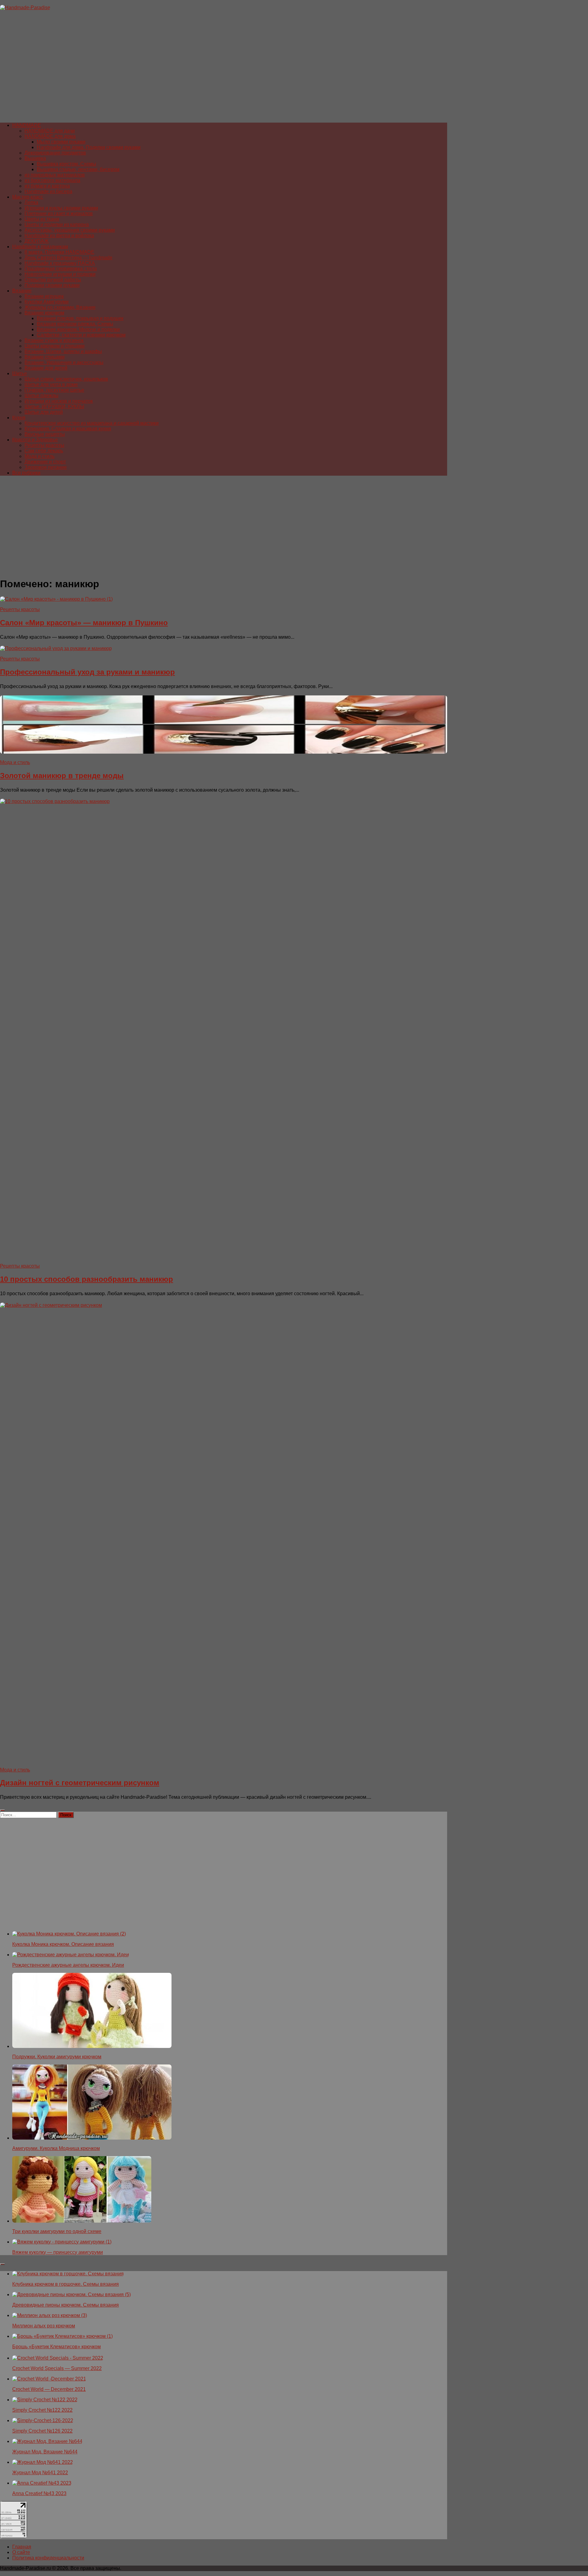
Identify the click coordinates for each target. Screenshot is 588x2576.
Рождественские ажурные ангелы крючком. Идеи (68, 1965)
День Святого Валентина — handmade (68, 258)
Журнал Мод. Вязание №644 (45, 2452)
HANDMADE (27, 125)
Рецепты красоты (44, 445)
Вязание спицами (45, 357)
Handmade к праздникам (40, 247)
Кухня (19, 418)
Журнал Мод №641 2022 (40, 2473)
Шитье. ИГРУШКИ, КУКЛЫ (54, 407)
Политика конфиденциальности (48, 2558)
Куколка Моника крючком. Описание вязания (63, 1944)
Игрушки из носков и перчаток (59, 401)
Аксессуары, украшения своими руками (70, 230)
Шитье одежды (41, 396)
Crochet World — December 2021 (49, 2389)
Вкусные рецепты (45, 434)
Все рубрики (26, 473)
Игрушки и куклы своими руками (61, 208)
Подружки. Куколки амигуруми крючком (57, 2057)
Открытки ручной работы (53, 280)
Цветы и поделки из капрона (57, 224)
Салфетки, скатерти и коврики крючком (81, 335)
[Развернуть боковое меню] (2, 1810)
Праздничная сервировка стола (61, 269)
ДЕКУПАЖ (37, 241)
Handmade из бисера (48, 191)
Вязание (22, 291)
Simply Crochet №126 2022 (42, 2431)
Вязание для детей (46, 368)
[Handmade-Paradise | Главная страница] (25, 8)
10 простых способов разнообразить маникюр (87, 1279)
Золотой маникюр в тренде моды (62, 776)
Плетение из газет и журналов (59, 213)
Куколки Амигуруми (47, 302)
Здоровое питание (46, 467)
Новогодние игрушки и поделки (60, 274)
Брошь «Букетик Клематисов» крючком (57, 2347)
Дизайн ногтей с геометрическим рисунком (80, 1783)
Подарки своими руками (52, 285)
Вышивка (35, 158)
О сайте (21, 2552)
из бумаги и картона (47, 186)
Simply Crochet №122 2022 (42, 2410)
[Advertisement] (184, 69)
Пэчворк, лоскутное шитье (54, 390)
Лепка (31, 202)
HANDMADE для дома (50, 136)
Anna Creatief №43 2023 (39, 2493)
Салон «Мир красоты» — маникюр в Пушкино (84, 623)
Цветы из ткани (42, 219)
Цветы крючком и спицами (55, 346)
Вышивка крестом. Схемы (66, 164)
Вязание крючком (44, 313)
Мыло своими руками (61, 142)
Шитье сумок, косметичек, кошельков (66, 379)
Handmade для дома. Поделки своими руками (89, 147)
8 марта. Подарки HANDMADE (59, 252)
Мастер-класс (28, 197)
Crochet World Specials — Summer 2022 (57, 2368)
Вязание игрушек (44, 296)
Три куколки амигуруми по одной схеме (57, 2231)
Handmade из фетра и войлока (59, 236)
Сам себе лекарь (44, 451)
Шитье (20, 373)
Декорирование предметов (55, 153)
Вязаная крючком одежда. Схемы (75, 324)
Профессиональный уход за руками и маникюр (87, 672)
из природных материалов (55, 175)
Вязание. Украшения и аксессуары (64, 362)
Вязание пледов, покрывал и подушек (80, 318)
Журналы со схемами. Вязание (60, 307)
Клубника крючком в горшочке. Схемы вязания (66, 2284)
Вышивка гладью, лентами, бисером (78, 169)
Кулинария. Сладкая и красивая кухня (68, 429)
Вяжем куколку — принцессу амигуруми (58, 2252)
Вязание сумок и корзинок (54, 340)
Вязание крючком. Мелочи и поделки (78, 329)
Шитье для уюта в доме (51, 384)
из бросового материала (52, 180)
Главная (22, 2547)
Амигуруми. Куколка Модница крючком (56, 2148)
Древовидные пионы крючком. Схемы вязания (66, 2305)
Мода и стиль (40, 456)
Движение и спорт (45, 462)
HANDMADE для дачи (50, 131)
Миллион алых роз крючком (44, 2326)
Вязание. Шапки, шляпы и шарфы (63, 351)
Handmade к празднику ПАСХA (60, 263)
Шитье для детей (44, 412)
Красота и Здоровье (35, 440)
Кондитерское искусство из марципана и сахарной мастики (92, 423)
